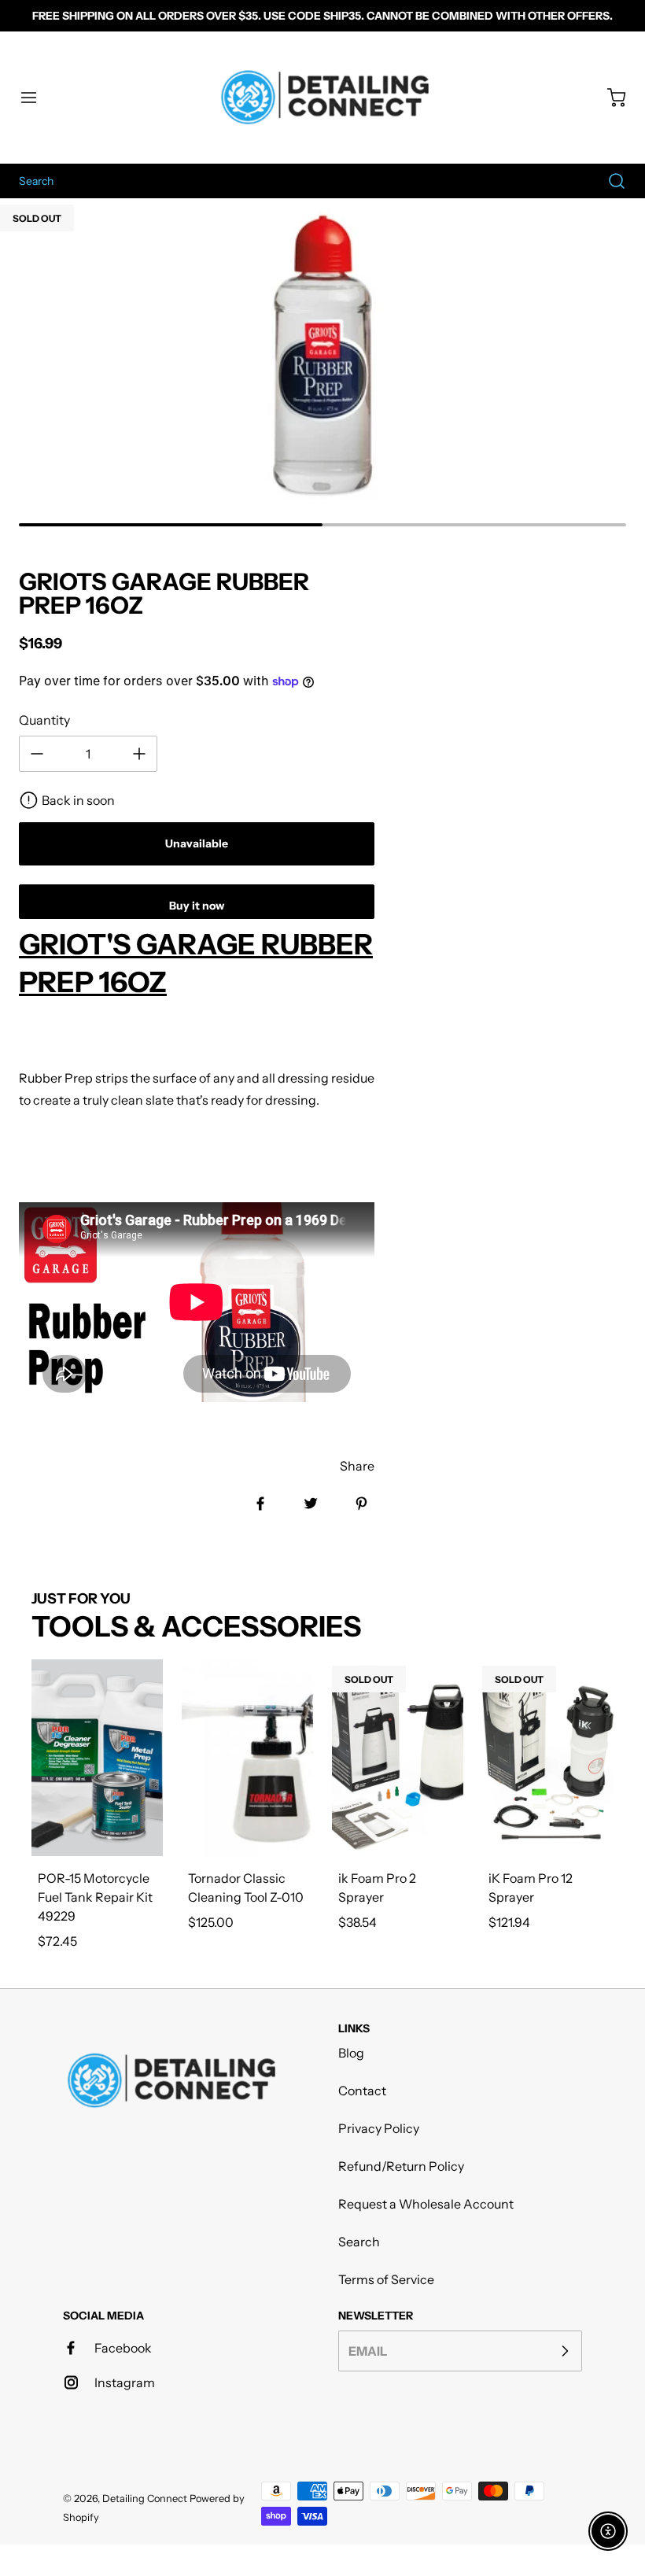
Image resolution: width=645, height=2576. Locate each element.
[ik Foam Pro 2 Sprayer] (398, 1758)
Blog (351, 2053)
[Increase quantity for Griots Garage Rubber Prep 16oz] (139, 754)
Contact (362, 2091)
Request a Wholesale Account (426, 2204)
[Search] (609, 181)
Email (368, 2351)
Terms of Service (386, 2279)
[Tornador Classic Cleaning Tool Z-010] (247, 1758)
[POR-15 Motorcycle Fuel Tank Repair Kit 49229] (97, 1758)
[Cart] (609, 98)
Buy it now (197, 906)
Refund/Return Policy (401, 2166)
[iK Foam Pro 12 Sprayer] (548, 1758)
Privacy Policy (379, 2128)
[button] (36, 98)
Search (359, 2242)
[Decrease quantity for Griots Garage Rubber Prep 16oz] (37, 754)
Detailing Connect (145, 2498)
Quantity (44, 720)
